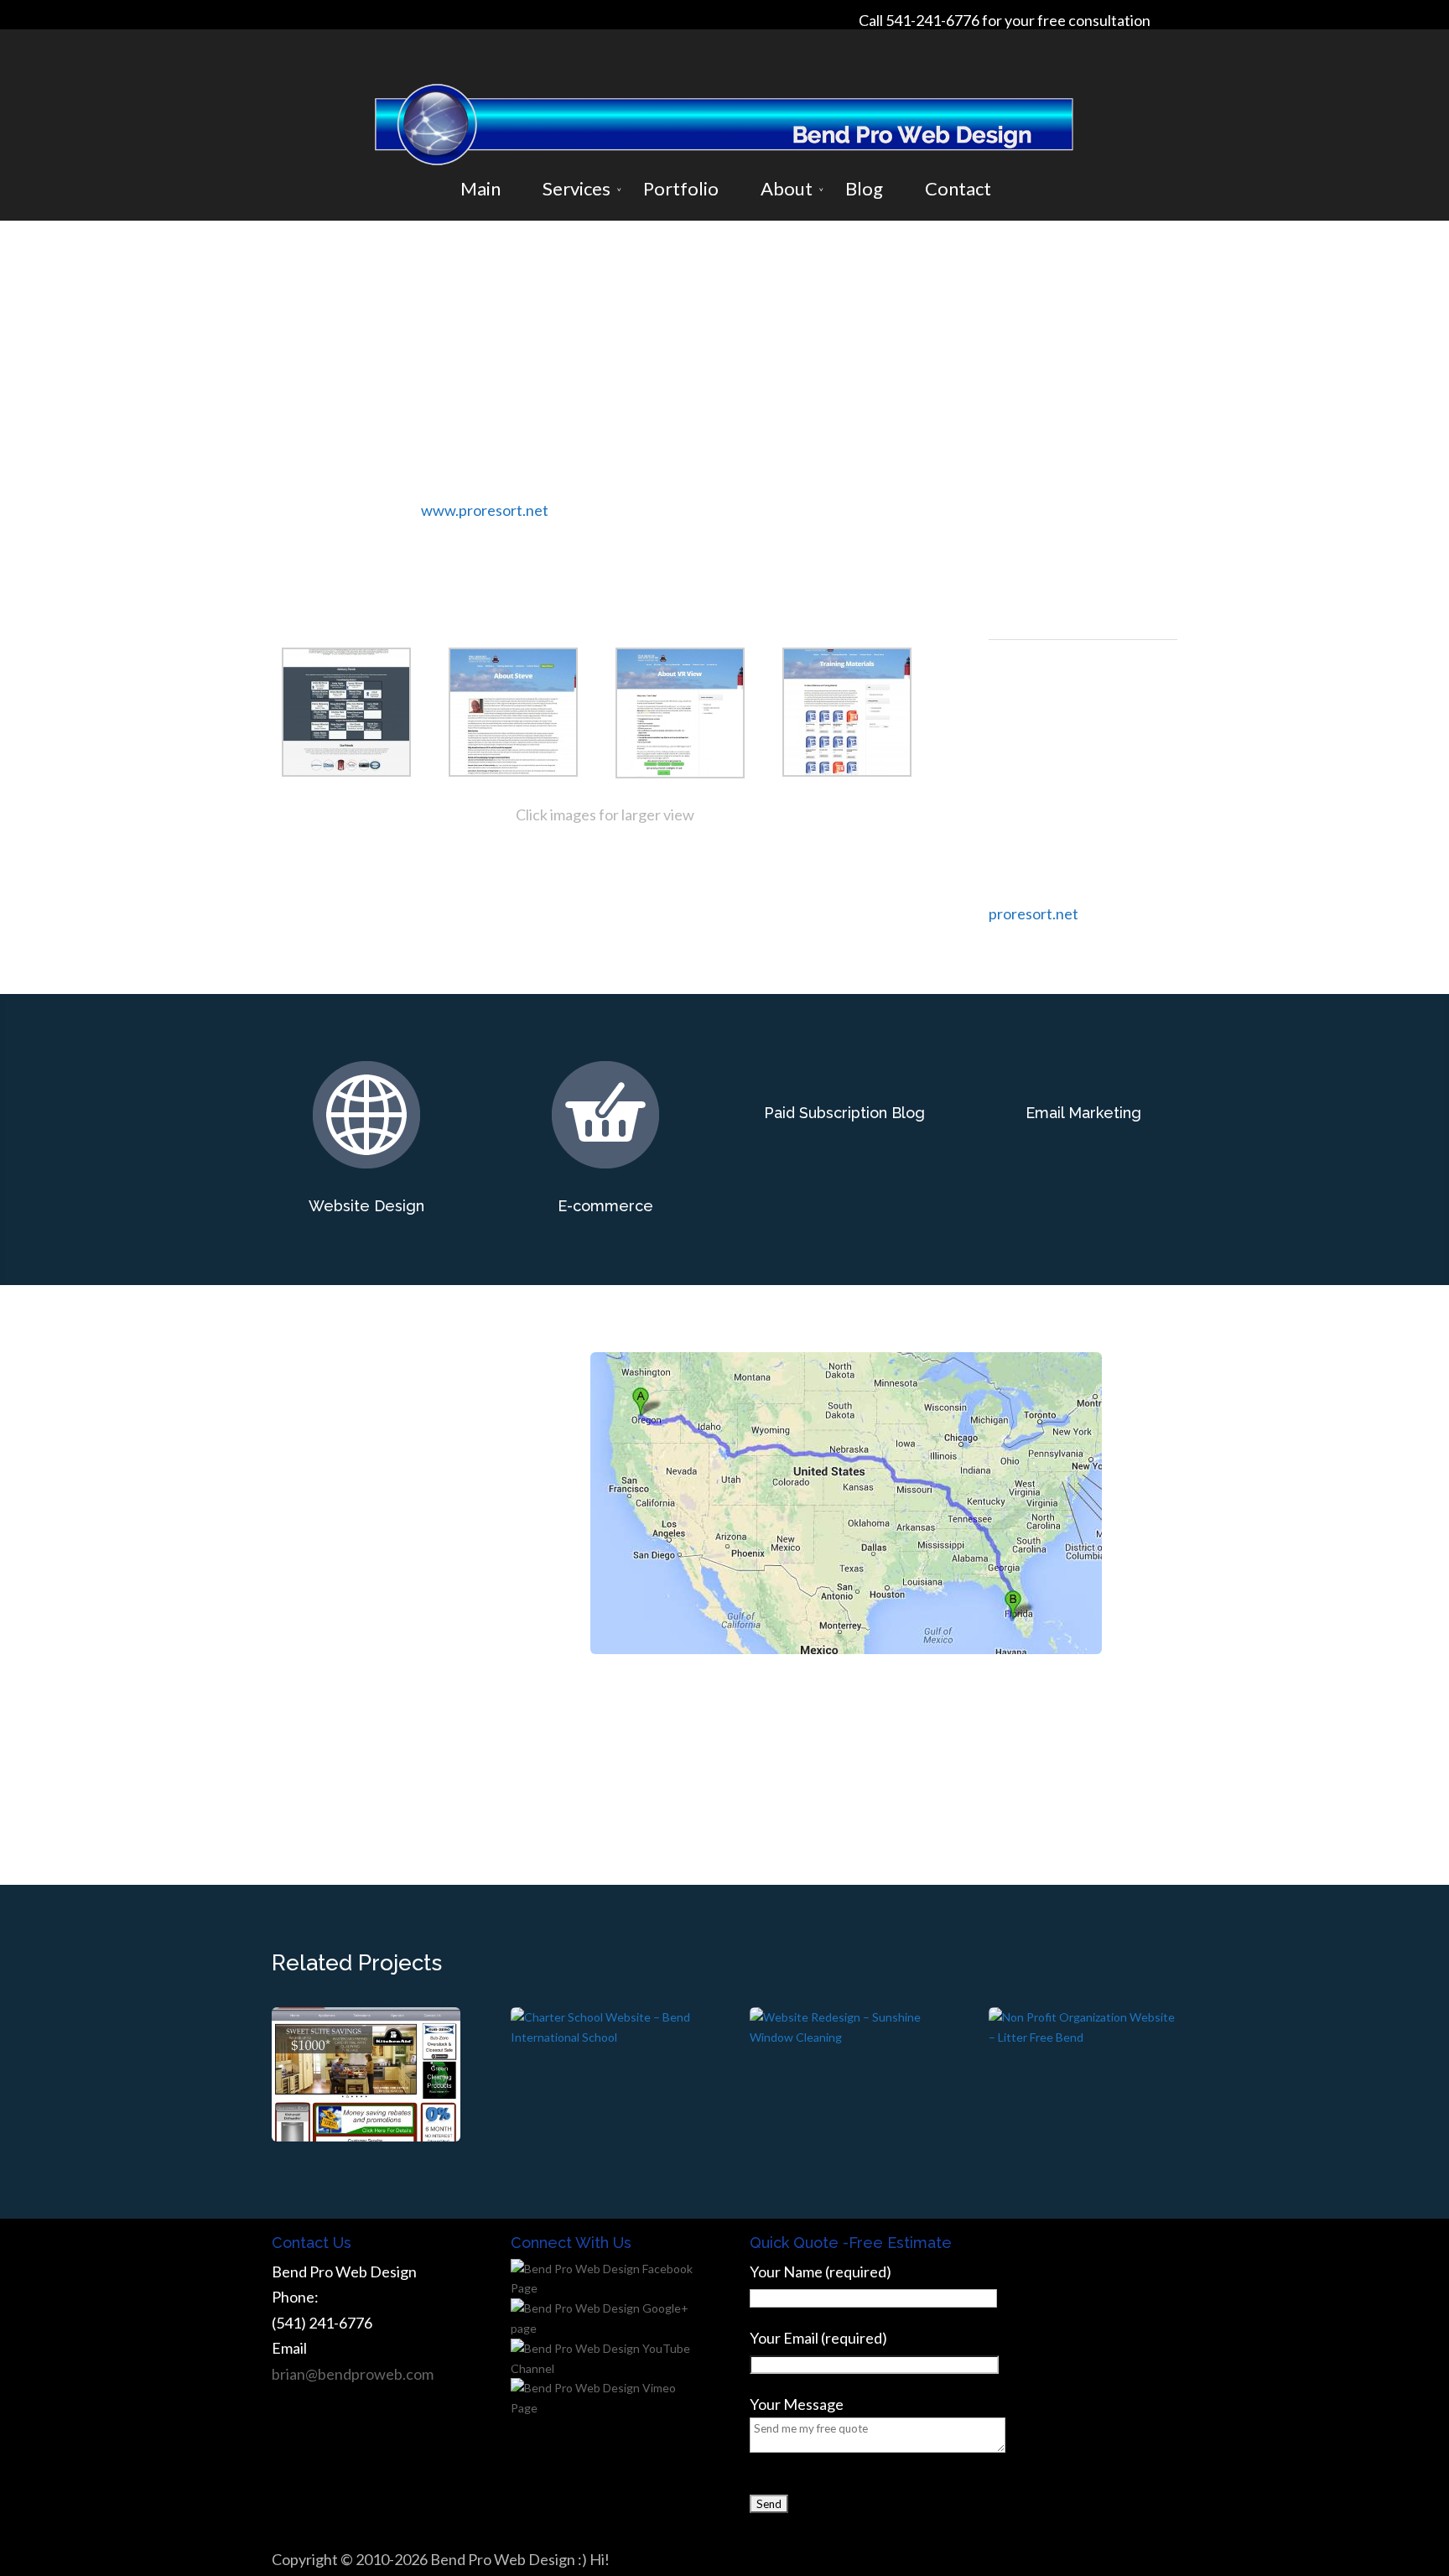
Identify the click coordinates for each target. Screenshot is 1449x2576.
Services (576, 189)
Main (480, 189)
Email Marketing (1083, 1113)
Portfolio (681, 189)
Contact (958, 189)
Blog (864, 189)
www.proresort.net (485, 510)
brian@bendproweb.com (353, 2374)
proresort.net (1034, 913)
